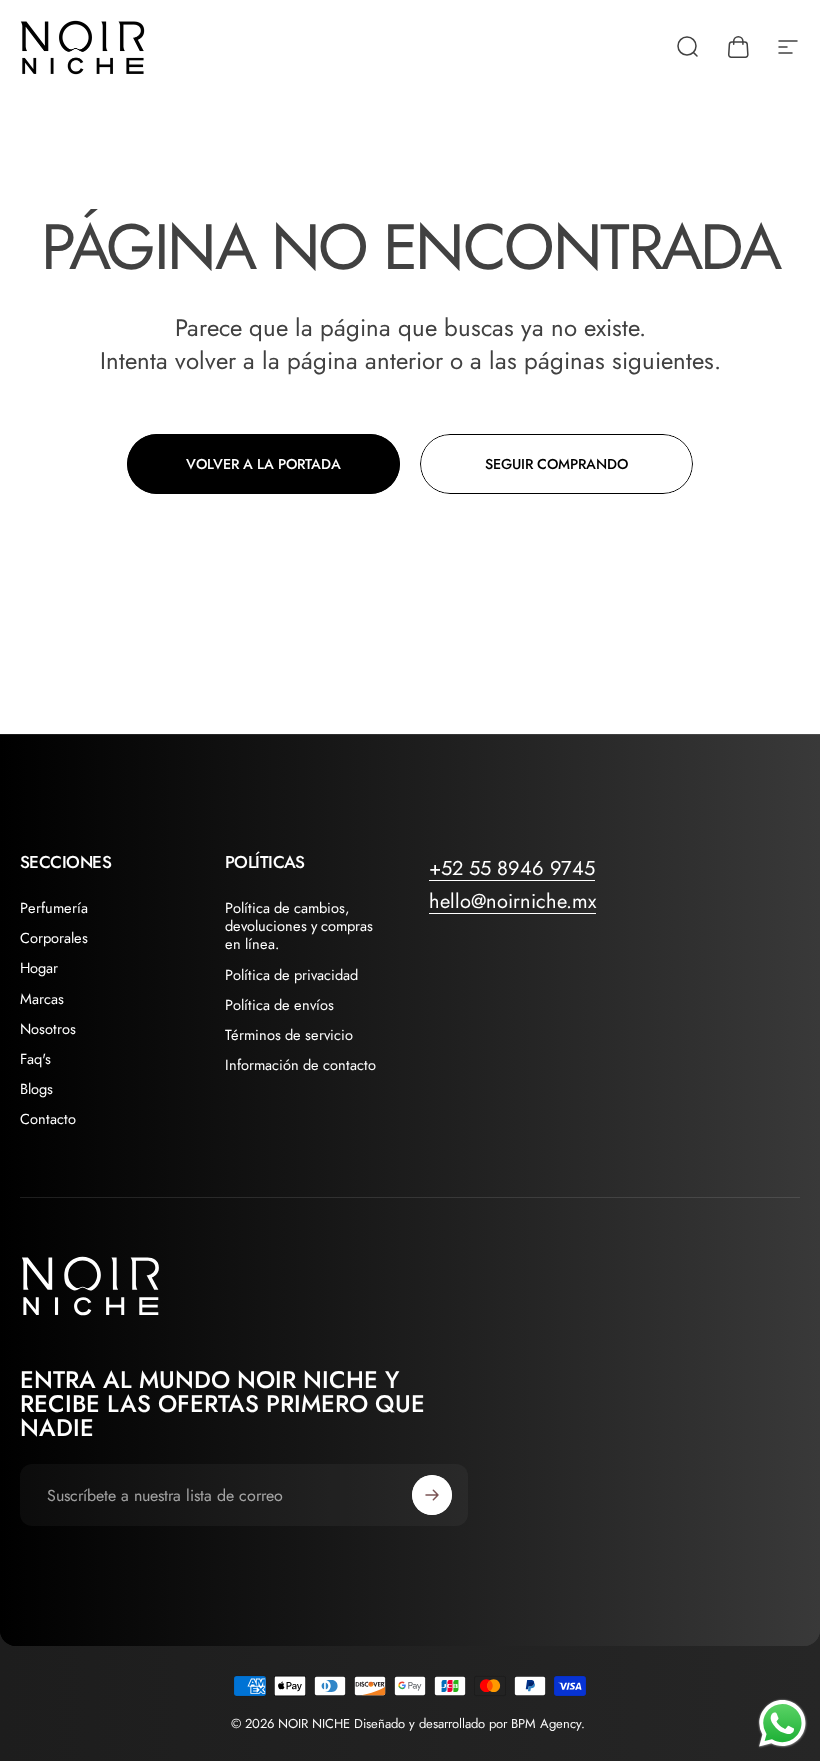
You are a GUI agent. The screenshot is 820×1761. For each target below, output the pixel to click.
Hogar (39, 968)
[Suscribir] (432, 1495)
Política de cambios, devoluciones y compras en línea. (299, 926)
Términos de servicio (289, 1035)
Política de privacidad (291, 975)
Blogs (36, 1089)
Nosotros (48, 1029)
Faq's (35, 1059)
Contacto (48, 1119)
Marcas (42, 999)
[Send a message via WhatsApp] (782, 1723)
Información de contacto (300, 1065)
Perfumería (54, 908)
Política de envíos (279, 1005)
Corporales (54, 938)
